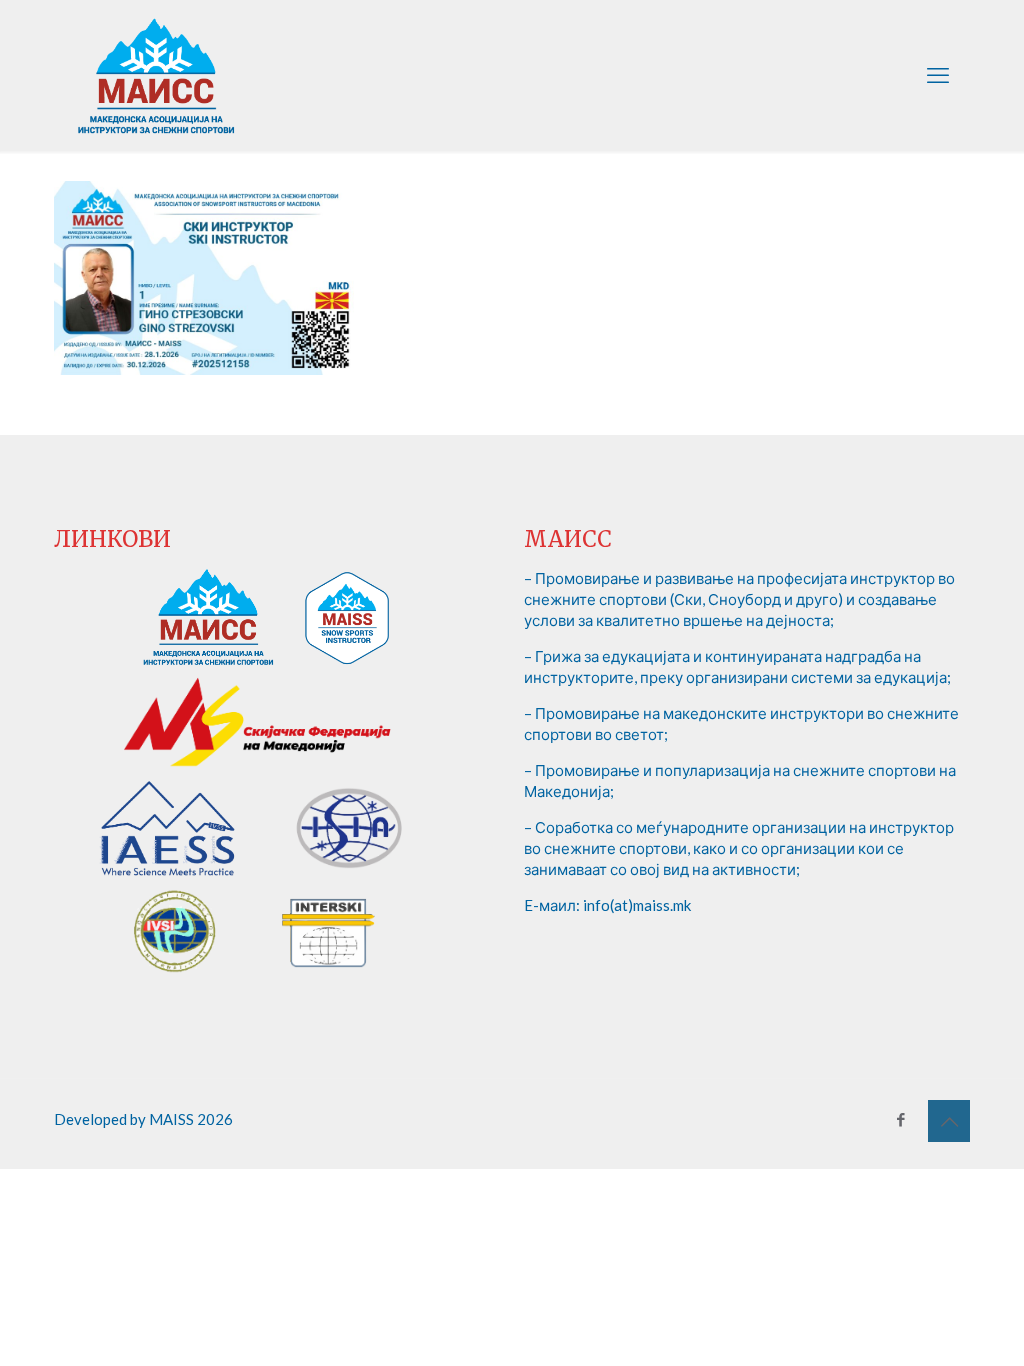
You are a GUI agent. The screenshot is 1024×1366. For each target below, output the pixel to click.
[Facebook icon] (900, 1119)
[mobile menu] (938, 75)
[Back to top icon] (949, 1121)
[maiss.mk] (157, 75)
